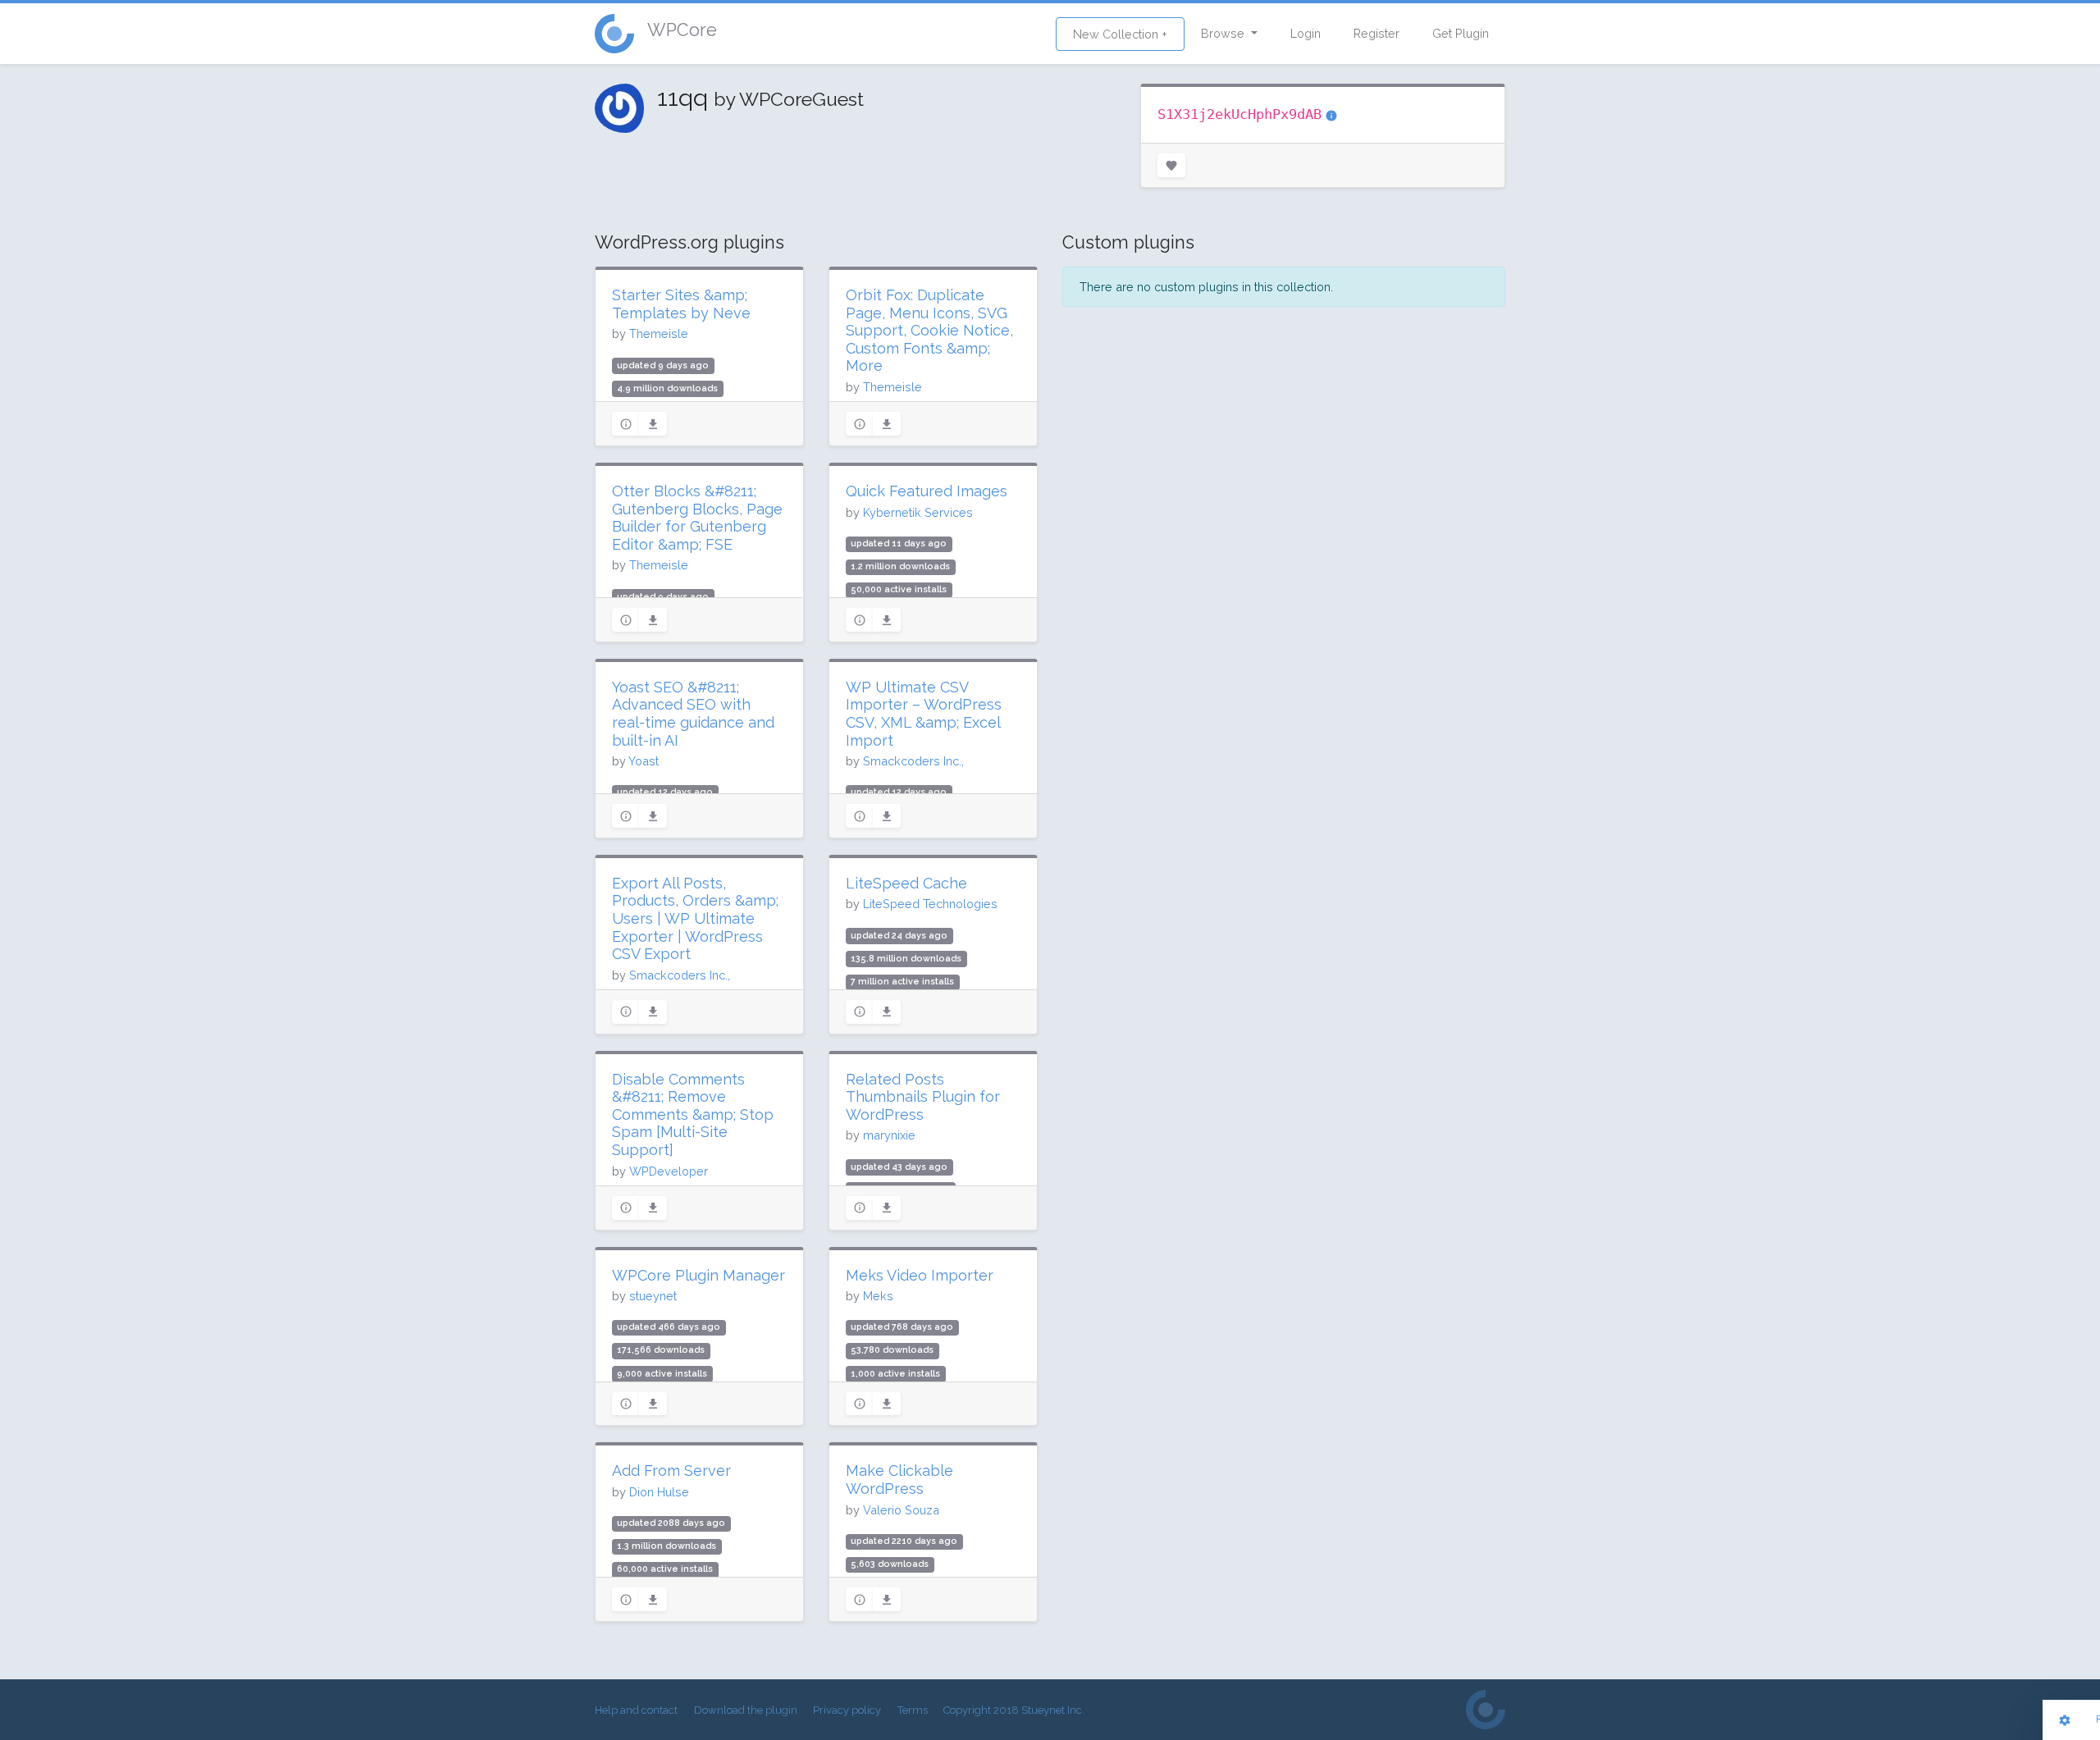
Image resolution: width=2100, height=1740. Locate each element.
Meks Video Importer (920, 1275)
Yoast (644, 761)
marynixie (889, 1135)
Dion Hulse (659, 1492)
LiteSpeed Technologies (930, 904)
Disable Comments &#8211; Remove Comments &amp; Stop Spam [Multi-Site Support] (693, 1114)
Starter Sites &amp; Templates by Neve (681, 304)
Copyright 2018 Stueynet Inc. (1014, 1710)
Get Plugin (1461, 33)
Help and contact (636, 1710)
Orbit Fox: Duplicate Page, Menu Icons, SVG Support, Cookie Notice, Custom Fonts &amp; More (929, 330)
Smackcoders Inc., (913, 761)
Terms (913, 1710)
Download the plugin (746, 1710)
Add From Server (671, 1471)
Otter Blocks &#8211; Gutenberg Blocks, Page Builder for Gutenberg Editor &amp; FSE (697, 518)
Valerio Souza (901, 1510)
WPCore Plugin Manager (698, 1275)
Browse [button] (1224, 33)
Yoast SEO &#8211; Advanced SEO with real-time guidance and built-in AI (693, 714)
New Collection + (1120, 34)
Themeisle (659, 333)
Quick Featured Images (927, 491)
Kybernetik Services (918, 512)
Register (1376, 33)
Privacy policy (847, 1710)
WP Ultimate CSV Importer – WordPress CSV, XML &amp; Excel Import (924, 714)
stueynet (653, 1296)
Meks (878, 1296)
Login (1306, 33)
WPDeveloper (669, 1171)
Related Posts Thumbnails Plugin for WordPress (923, 1097)
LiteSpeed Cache (906, 883)
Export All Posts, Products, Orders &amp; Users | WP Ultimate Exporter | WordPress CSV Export (695, 918)
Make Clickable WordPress (899, 1480)
